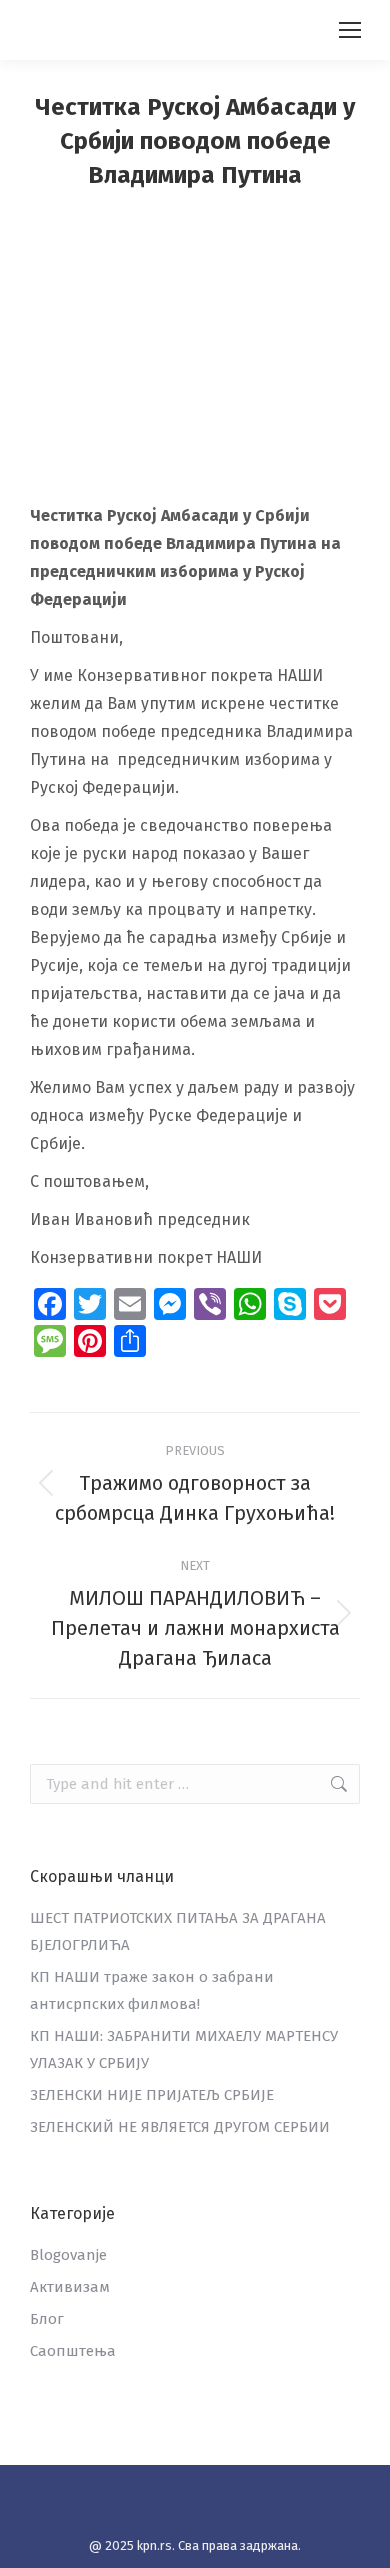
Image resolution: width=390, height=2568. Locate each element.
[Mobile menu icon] (350, 30)
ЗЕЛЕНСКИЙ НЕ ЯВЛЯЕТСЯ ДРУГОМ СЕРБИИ (180, 2127)
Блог (47, 2319)
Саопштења (73, 2351)
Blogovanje (68, 2255)
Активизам (70, 2287)
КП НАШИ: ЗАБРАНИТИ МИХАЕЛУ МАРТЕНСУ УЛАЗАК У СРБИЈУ (184, 2049)
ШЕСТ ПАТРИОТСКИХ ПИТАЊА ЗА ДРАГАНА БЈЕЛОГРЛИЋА (178, 1931)
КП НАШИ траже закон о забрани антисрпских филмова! (152, 1990)
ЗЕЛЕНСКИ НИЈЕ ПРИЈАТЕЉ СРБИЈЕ (152, 2095)
